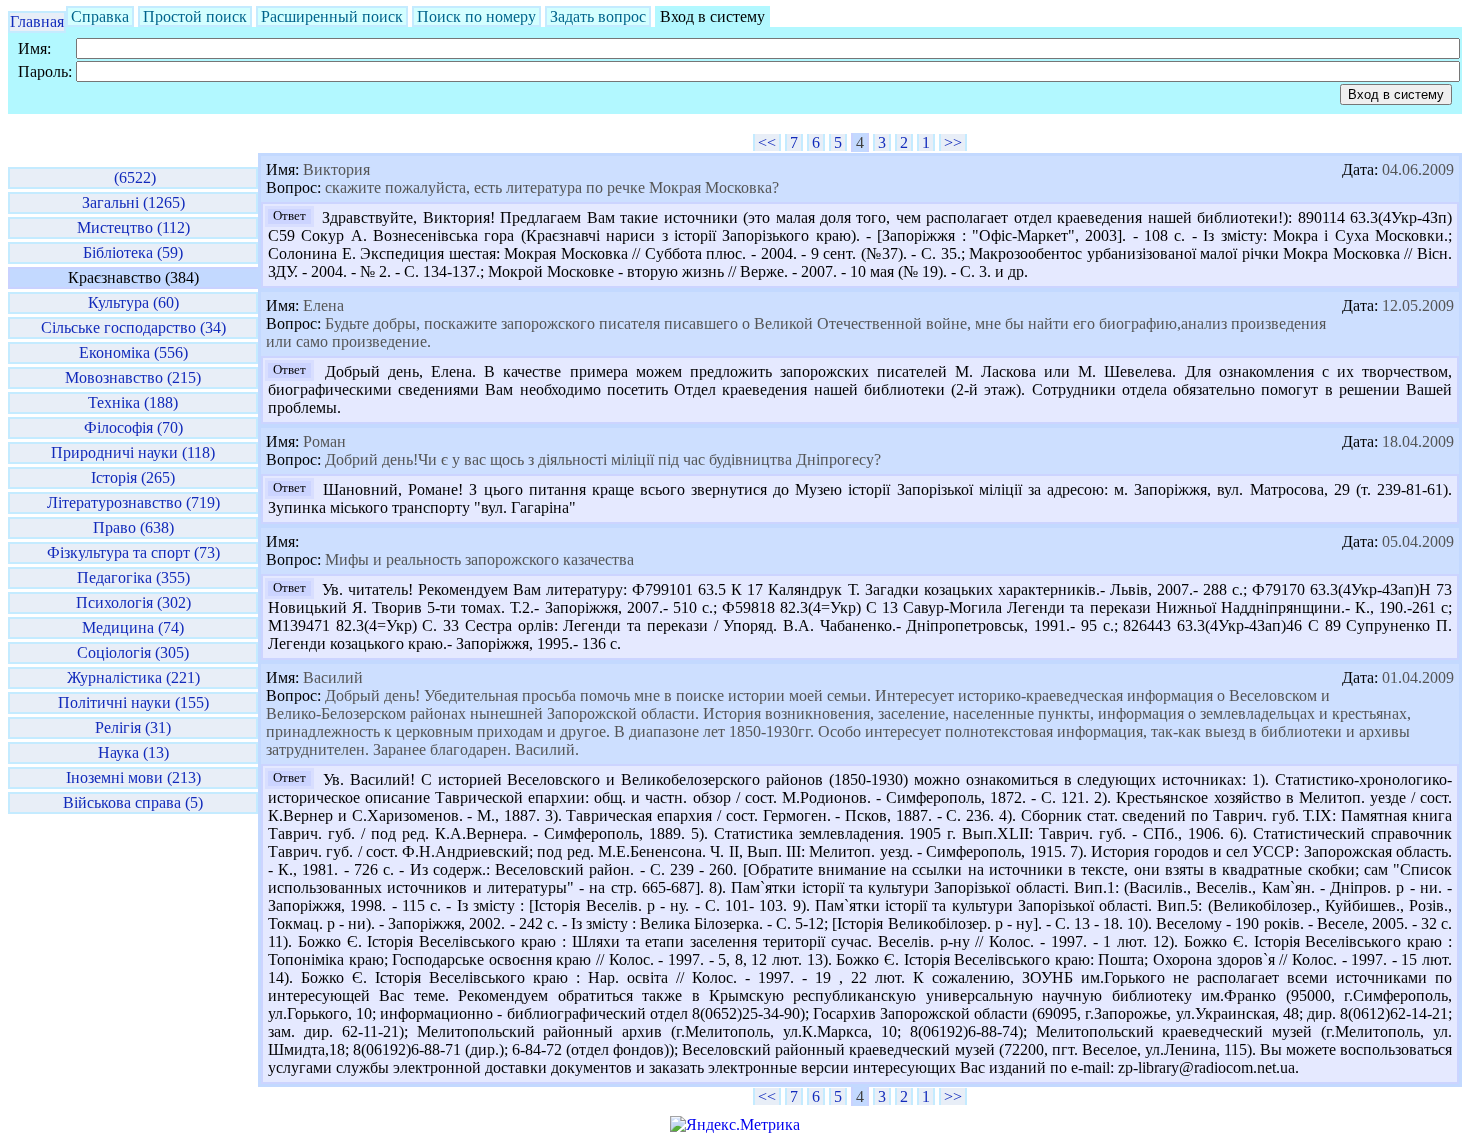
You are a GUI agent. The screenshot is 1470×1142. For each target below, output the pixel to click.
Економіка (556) (133, 352)
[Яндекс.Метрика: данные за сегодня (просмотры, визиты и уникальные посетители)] (735, 1125)
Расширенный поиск (332, 16)
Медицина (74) (133, 627)
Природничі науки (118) (133, 452)
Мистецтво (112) (133, 227)
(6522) (133, 177)
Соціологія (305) (133, 652)
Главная (37, 21)
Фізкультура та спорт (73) (133, 552)
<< (767, 142)
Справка (100, 16)
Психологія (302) (133, 602)
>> (953, 142)
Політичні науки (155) (133, 702)
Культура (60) (133, 302)
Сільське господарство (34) (133, 327)
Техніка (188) (133, 402)
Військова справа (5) (133, 802)
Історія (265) (133, 477)
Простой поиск (195, 16)
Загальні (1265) (133, 202)
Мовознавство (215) (133, 377)
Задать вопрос (598, 16)
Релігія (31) (133, 727)
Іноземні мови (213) (133, 777)
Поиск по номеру (476, 16)
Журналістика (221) (133, 677)
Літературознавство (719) (133, 502)
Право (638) (133, 527)
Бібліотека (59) (133, 252)
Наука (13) (133, 752)
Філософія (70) (133, 427)
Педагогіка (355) (133, 577)
